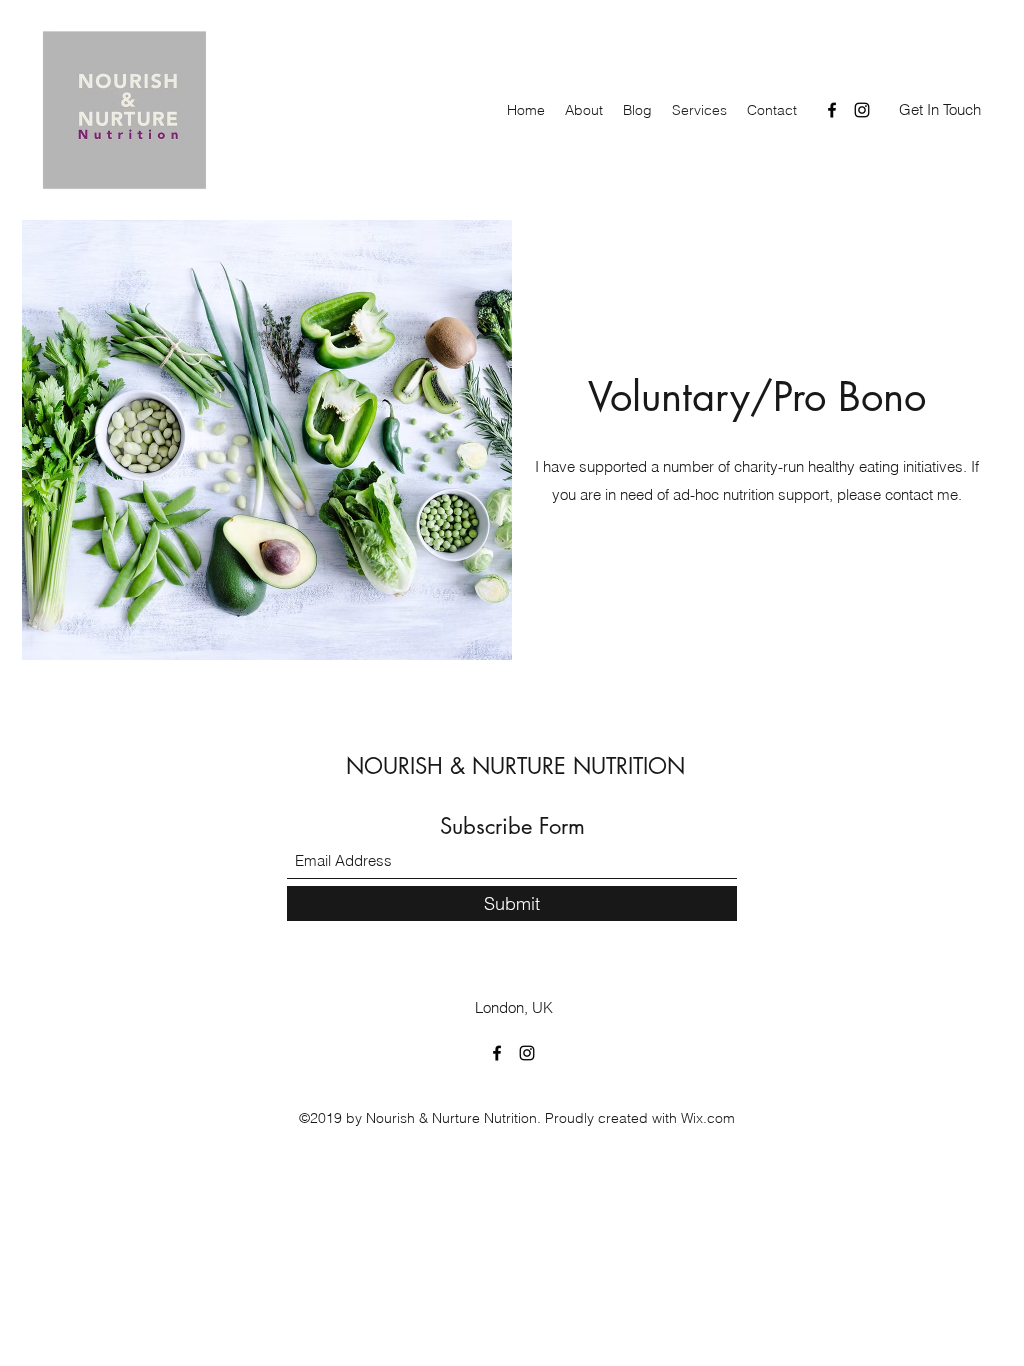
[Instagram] (862, 110)
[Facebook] (832, 110)
